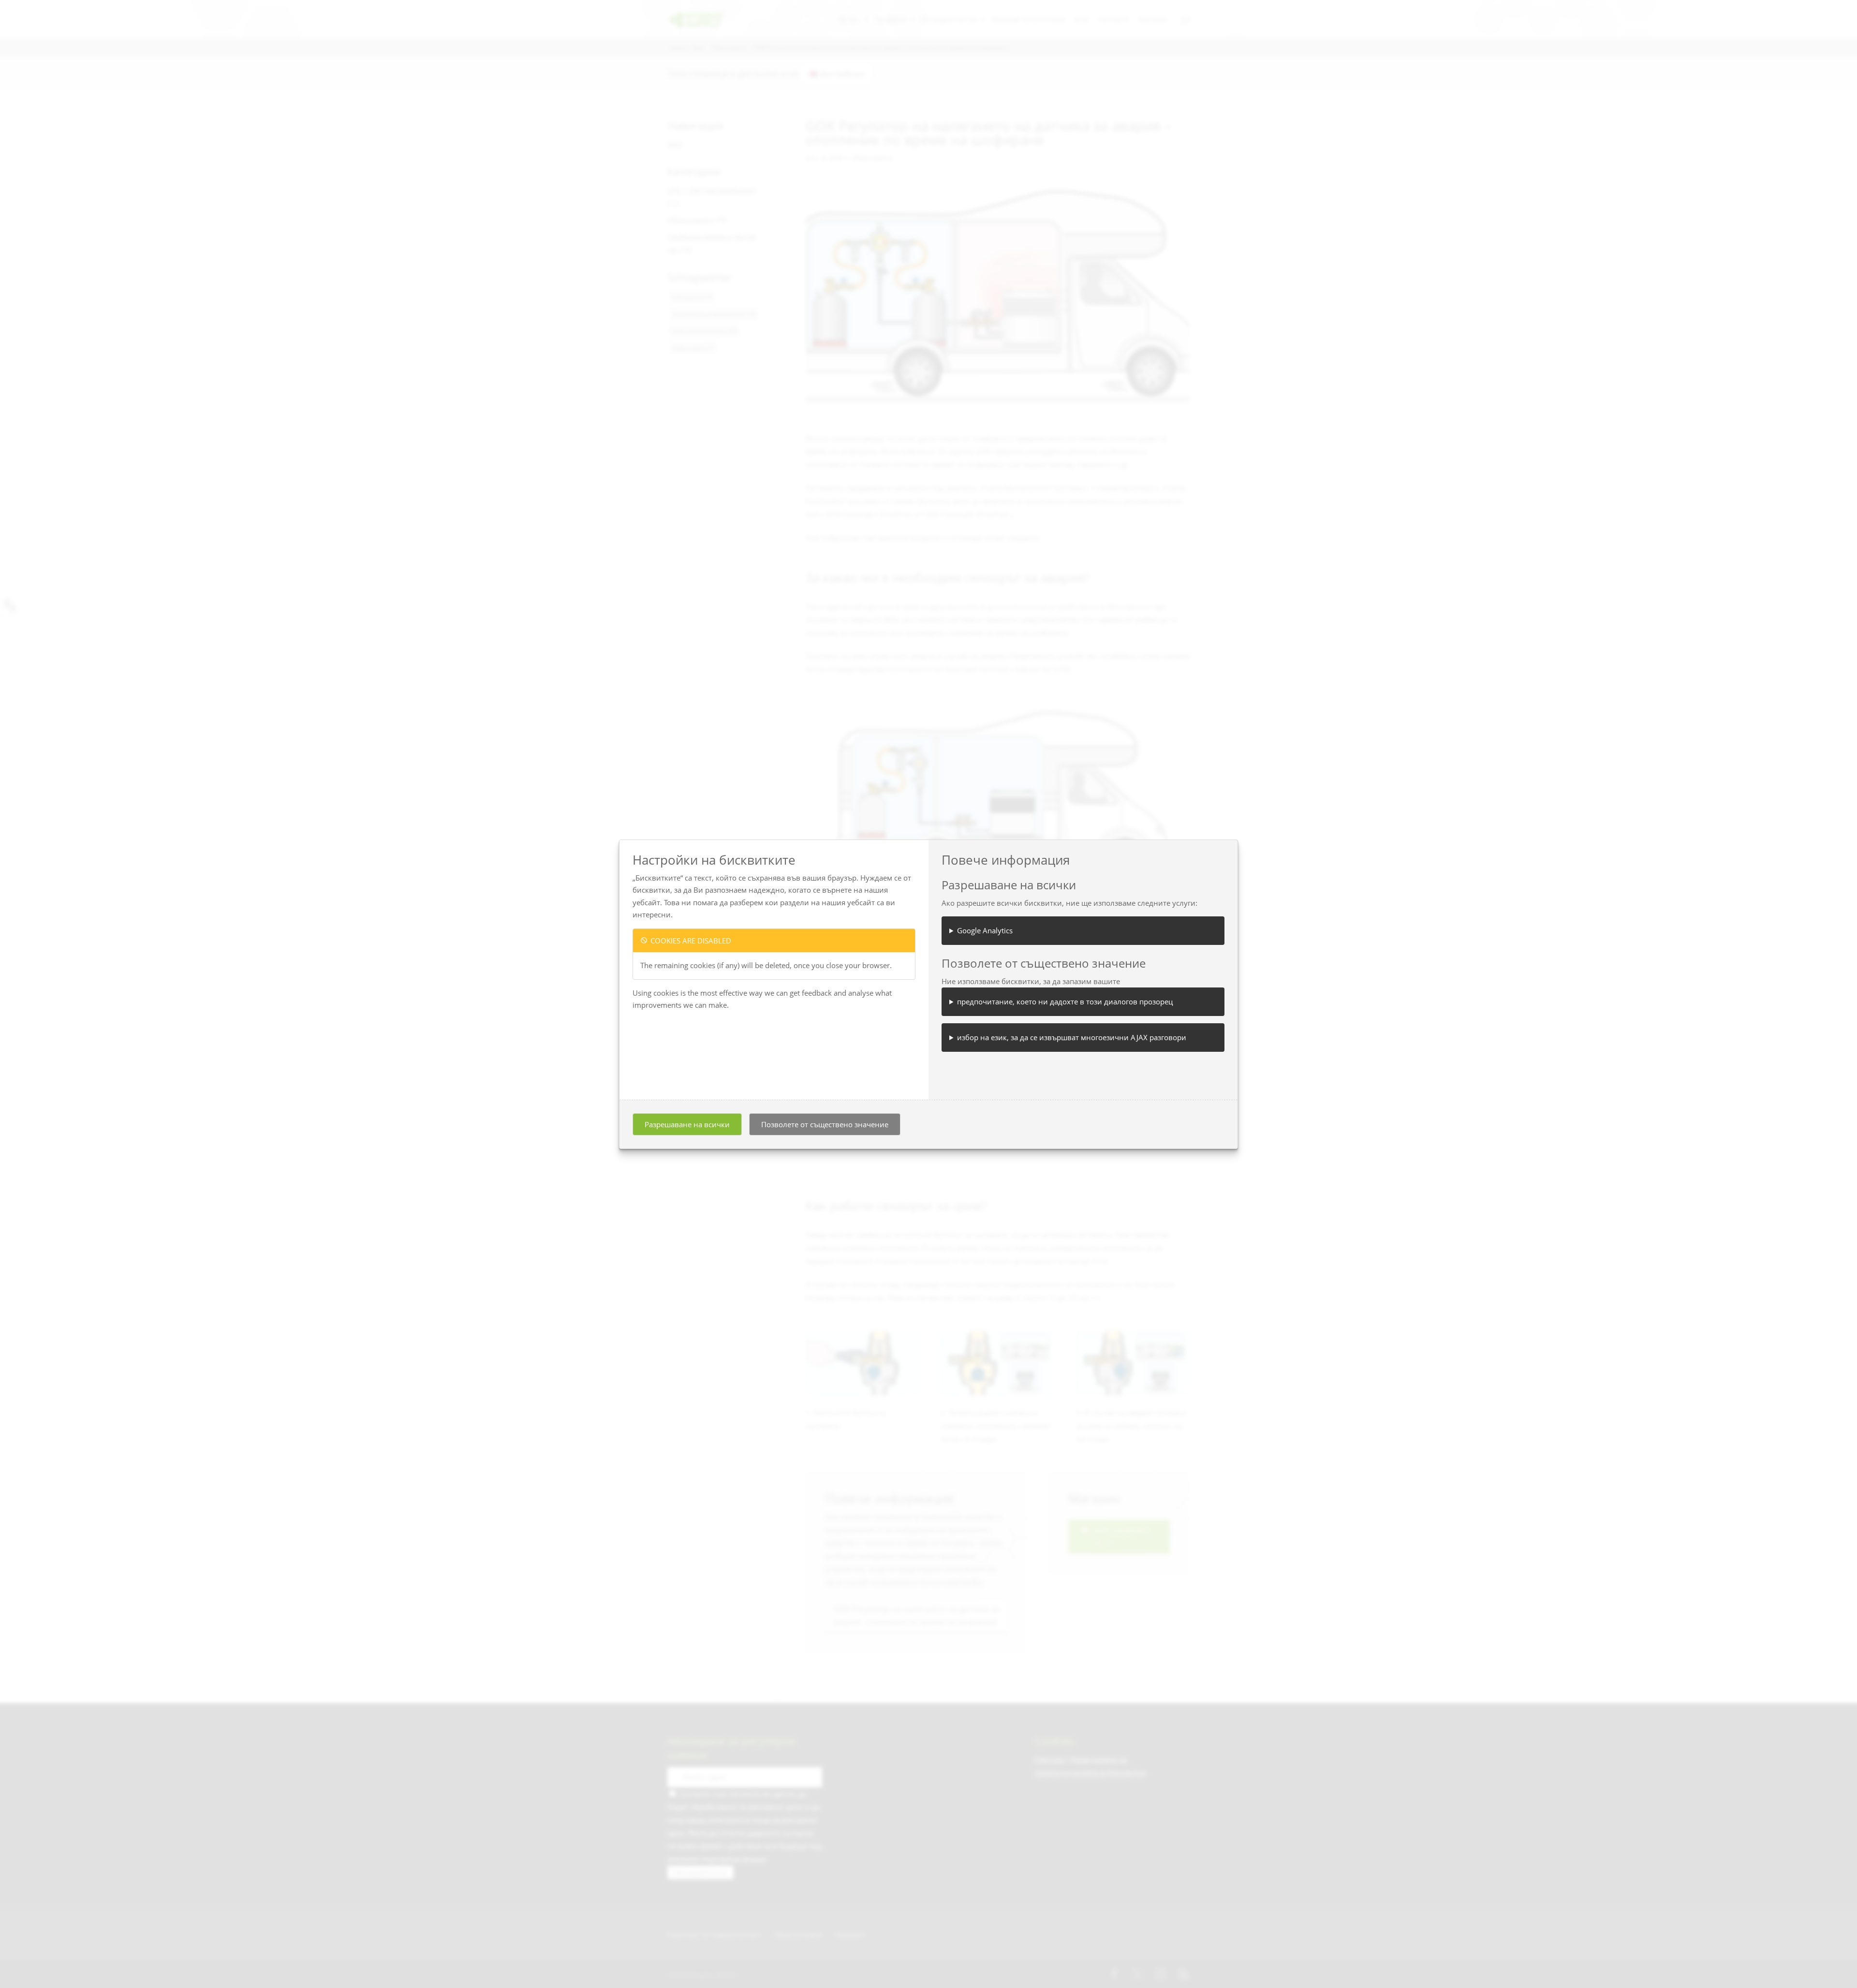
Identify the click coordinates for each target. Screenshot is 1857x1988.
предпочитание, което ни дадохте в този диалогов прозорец (1065, 1001)
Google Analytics (985, 930)
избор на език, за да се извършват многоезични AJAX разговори (1072, 1037)
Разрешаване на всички (687, 1124)
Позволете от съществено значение (825, 1124)
